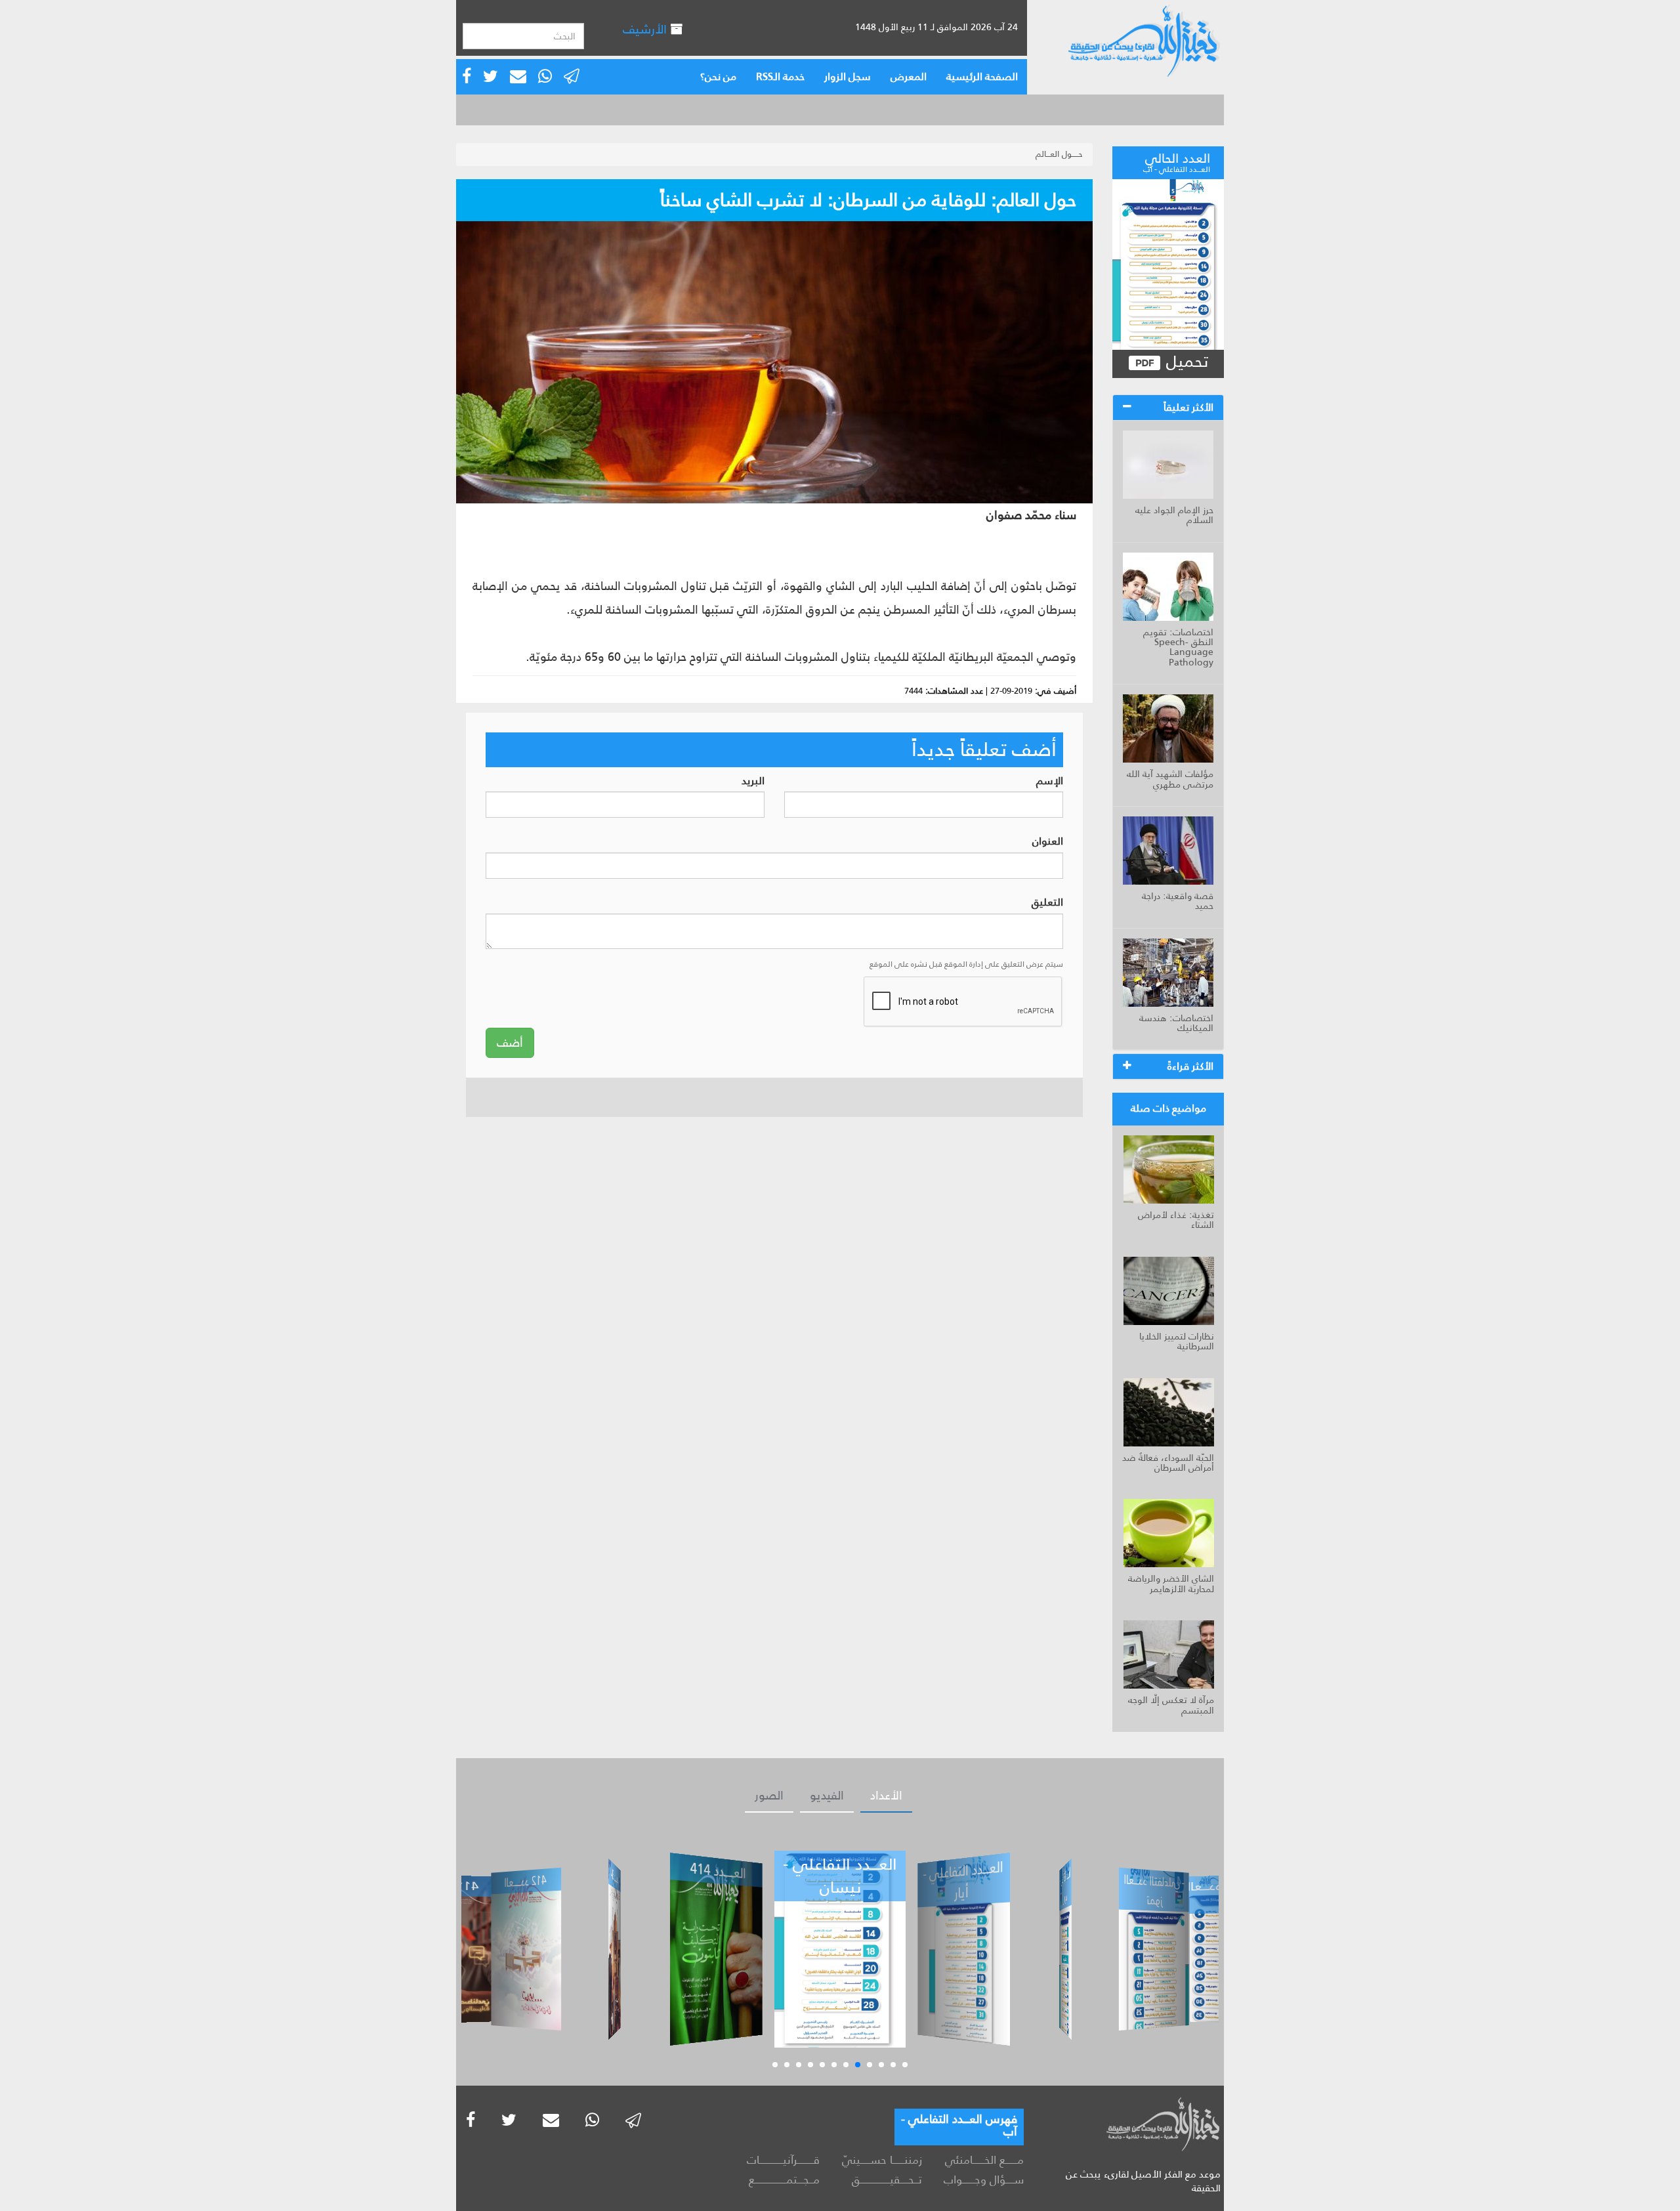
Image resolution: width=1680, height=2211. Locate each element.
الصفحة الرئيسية (982, 76)
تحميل (1185, 362)
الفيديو (827, 1796)
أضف (510, 1043)
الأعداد (886, 1796)
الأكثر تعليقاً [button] (1188, 407)
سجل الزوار (848, 76)
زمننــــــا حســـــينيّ (882, 2160)
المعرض (909, 76)
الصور (769, 1796)
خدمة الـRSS (780, 76)
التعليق (1047, 903)
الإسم (1050, 781)
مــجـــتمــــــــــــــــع (784, 2179)
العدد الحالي (1177, 161)
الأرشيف (646, 29)
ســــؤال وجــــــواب (984, 2179)
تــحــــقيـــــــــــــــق (887, 2179)
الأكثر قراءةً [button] (1190, 1066)
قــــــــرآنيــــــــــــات (783, 2160)
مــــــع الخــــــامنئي (984, 2160)
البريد (753, 781)
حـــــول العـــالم (1059, 154)
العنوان (1048, 842)
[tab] (1168, 408)
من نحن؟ (718, 76)
